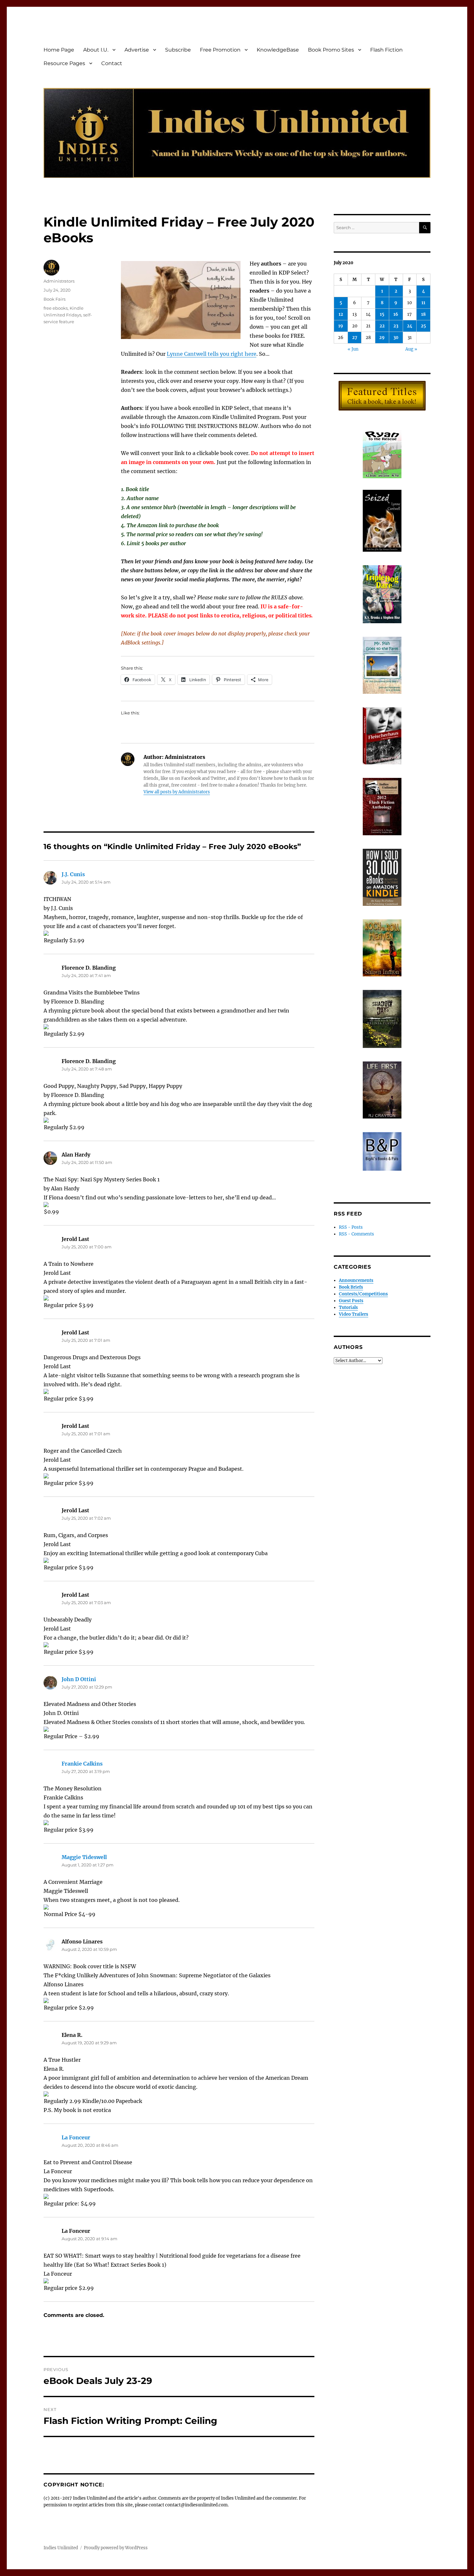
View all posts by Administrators (177, 792)
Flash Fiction (386, 50)
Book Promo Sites (331, 50)
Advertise (137, 50)
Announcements (356, 1280)
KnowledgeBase (278, 50)
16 (396, 314)
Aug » (411, 349)
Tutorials (348, 1307)
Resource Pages (64, 63)
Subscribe (178, 50)
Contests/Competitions (363, 1294)
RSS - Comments (356, 1234)
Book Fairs (54, 299)
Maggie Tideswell (84, 1857)
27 (355, 338)
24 (410, 326)
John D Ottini (79, 1679)
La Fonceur (76, 2137)
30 (396, 338)
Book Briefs (351, 1287)
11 (423, 303)
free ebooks (56, 308)
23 (396, 326)
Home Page (59, 50)
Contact (112, 63)
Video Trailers (354, 1314)
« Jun (353, 349)
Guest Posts (351, 1301)
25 (423, 326)
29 (382, 338)
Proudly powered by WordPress (116, 2548)
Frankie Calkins (82, 1764)
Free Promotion (220, 50)
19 (341, 326)
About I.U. (96, 50)
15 (382, 314)
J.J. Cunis (73, 874)
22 (382, 326)
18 (423, 314)
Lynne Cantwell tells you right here (212, 354)
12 (341, 314)
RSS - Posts (351, 1227)
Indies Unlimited (61, 2548)
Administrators (59, 281)
